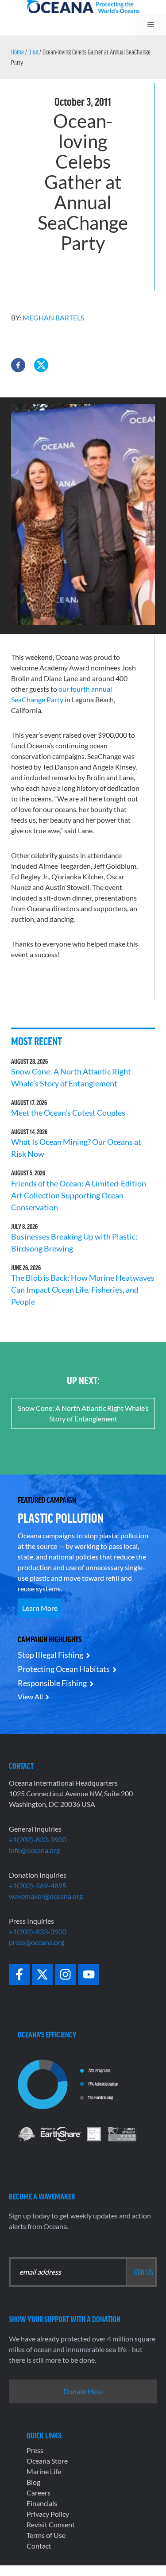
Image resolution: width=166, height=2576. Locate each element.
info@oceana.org (34, 1850)
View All (30, 1696)
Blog (33, 52)
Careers (39, 2493)
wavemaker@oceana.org (46, 1896)
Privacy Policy (48, 2514)
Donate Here (83, 2391)
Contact (39, 2546)
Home (17, 52)
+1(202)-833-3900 (38, 1839)
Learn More (40, 1608)
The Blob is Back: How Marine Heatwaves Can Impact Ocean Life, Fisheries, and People (83, 1290)
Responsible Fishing (52, 1683)
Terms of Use (46, 2535)
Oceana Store (47, 2461)
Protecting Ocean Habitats (64, 1669)
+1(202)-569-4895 (38, 1885)
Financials (42, 2503)
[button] (18, 365)
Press (35, 2450)
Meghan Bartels (53, 318)
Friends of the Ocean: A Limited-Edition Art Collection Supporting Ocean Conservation (79, 1195)
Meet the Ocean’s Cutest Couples (68, 1113)
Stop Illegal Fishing (50, 1655)
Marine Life (44, 2471)
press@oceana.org (37, 1942)
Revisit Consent (51, 2524)
